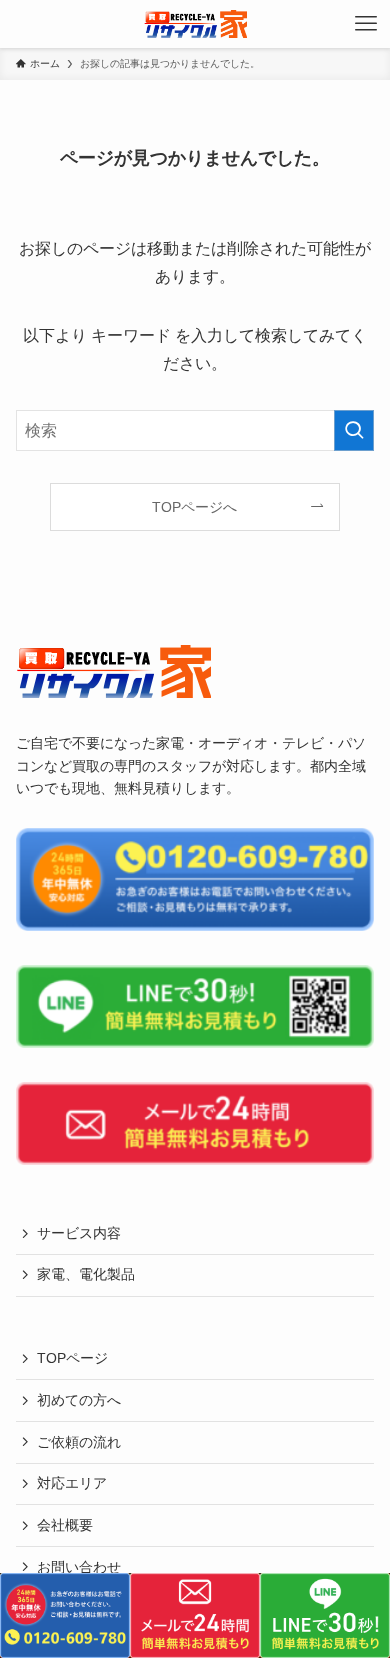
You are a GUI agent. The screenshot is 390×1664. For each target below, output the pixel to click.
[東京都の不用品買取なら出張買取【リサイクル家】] (195, 24)
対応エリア (72, 1483)
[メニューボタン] (366, 24)
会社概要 (65, 1525)
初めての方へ (79, 1400)
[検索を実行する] (354, 430)
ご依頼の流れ (79, 1442)
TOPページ (72, 1358)
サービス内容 (79, 1233)
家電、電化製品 (86, 1274)
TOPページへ (194, 507)
